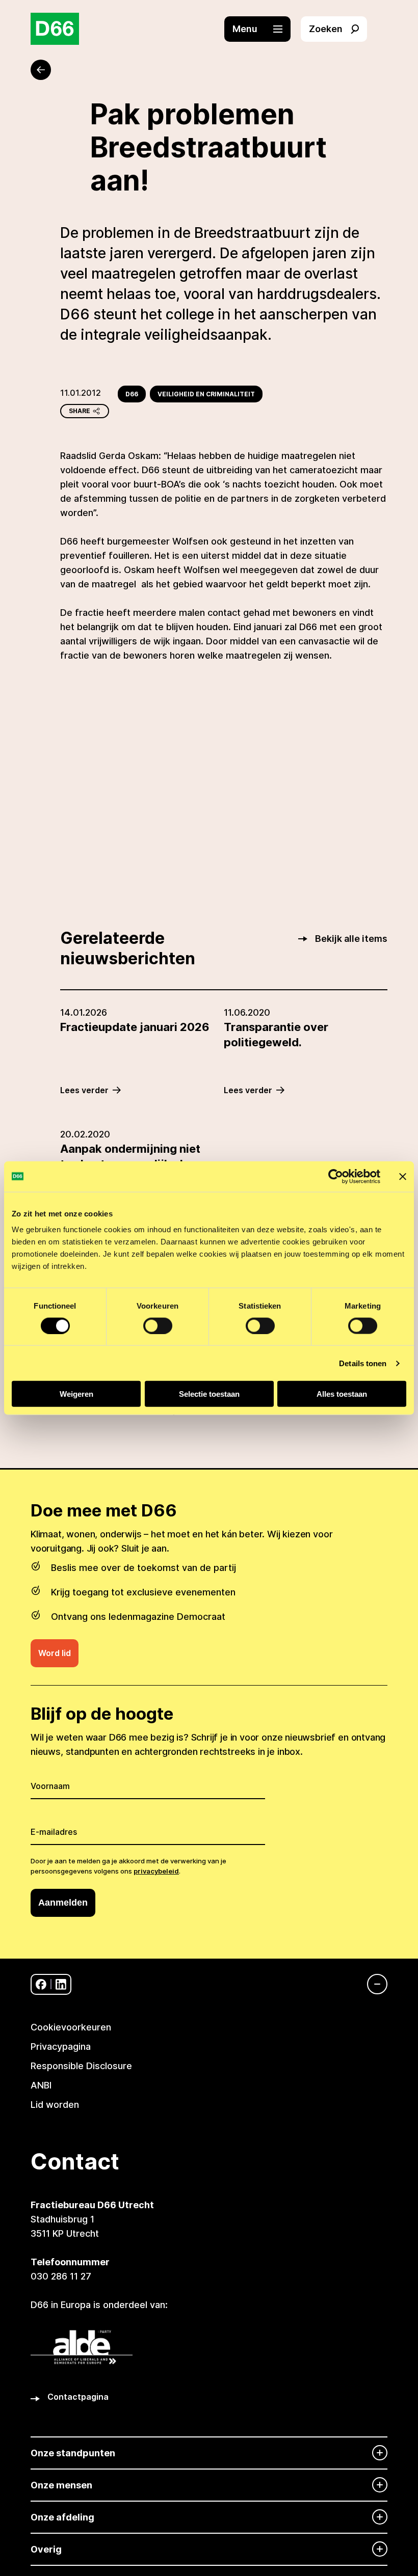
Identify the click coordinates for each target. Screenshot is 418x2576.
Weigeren (76, 1394)
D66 (132, 394)
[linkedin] (61, 1984)
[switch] (158, 1325)
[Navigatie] (372, 1984)
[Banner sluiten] (403, 1176)
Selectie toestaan (209, 1394)
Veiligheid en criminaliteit (206, 394)
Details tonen (363, 1363)
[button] (263, 29)
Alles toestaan (342, 1394)
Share (80, 411)
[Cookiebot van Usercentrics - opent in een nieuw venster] (336, 1176)
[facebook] (41, 1984)
